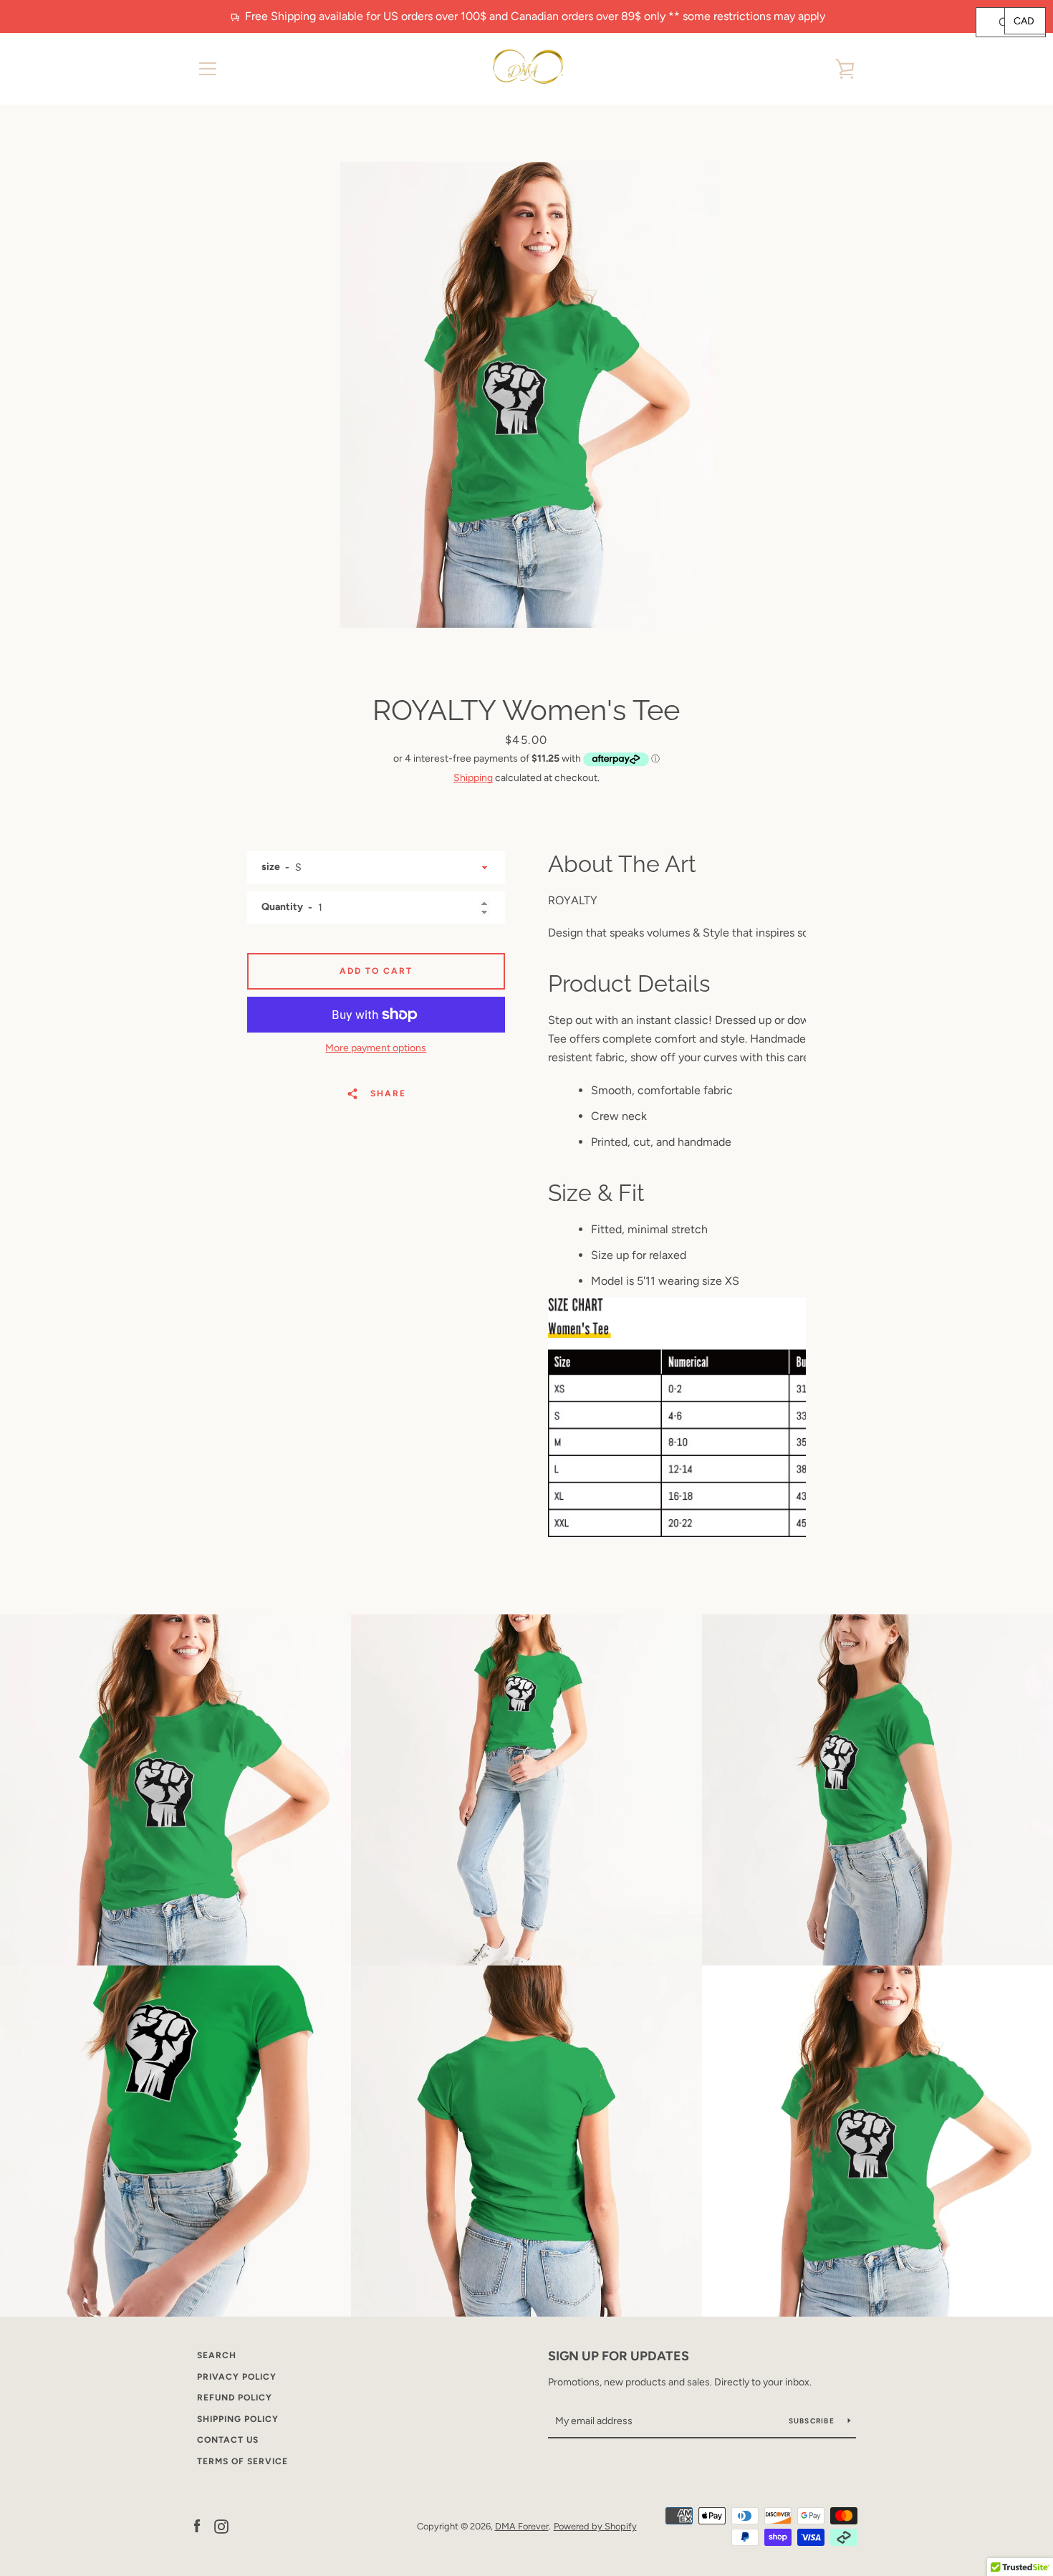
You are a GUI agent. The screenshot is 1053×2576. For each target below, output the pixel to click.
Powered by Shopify (595, 2526)
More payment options (376, 1048)
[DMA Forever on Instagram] (221, 2525)
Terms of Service (242, 2461)
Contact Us (228, 2440)
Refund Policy (235, 2398)
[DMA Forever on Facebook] (197, 2525)
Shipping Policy (238, 2419)
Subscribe (813, 2421)
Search (217, 2355)
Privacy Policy (237, 2377)
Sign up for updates (619, 2356)
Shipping (473, 778)
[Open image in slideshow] (526, 395)
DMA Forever (522, 2526)
